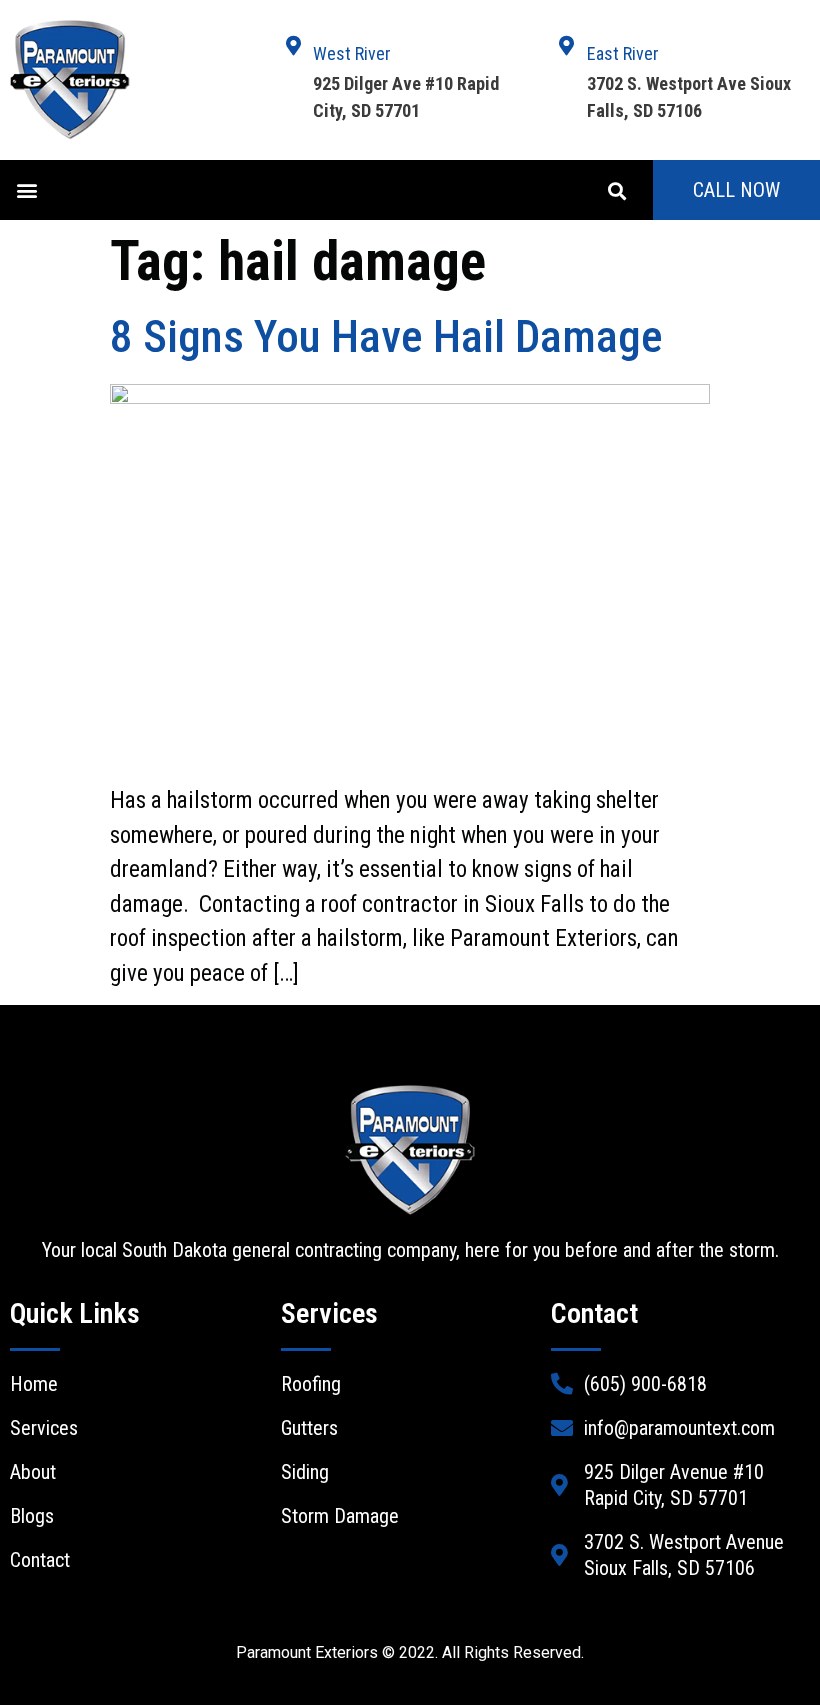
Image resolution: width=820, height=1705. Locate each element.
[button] (26, 190)
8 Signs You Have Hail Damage (386, 336)
